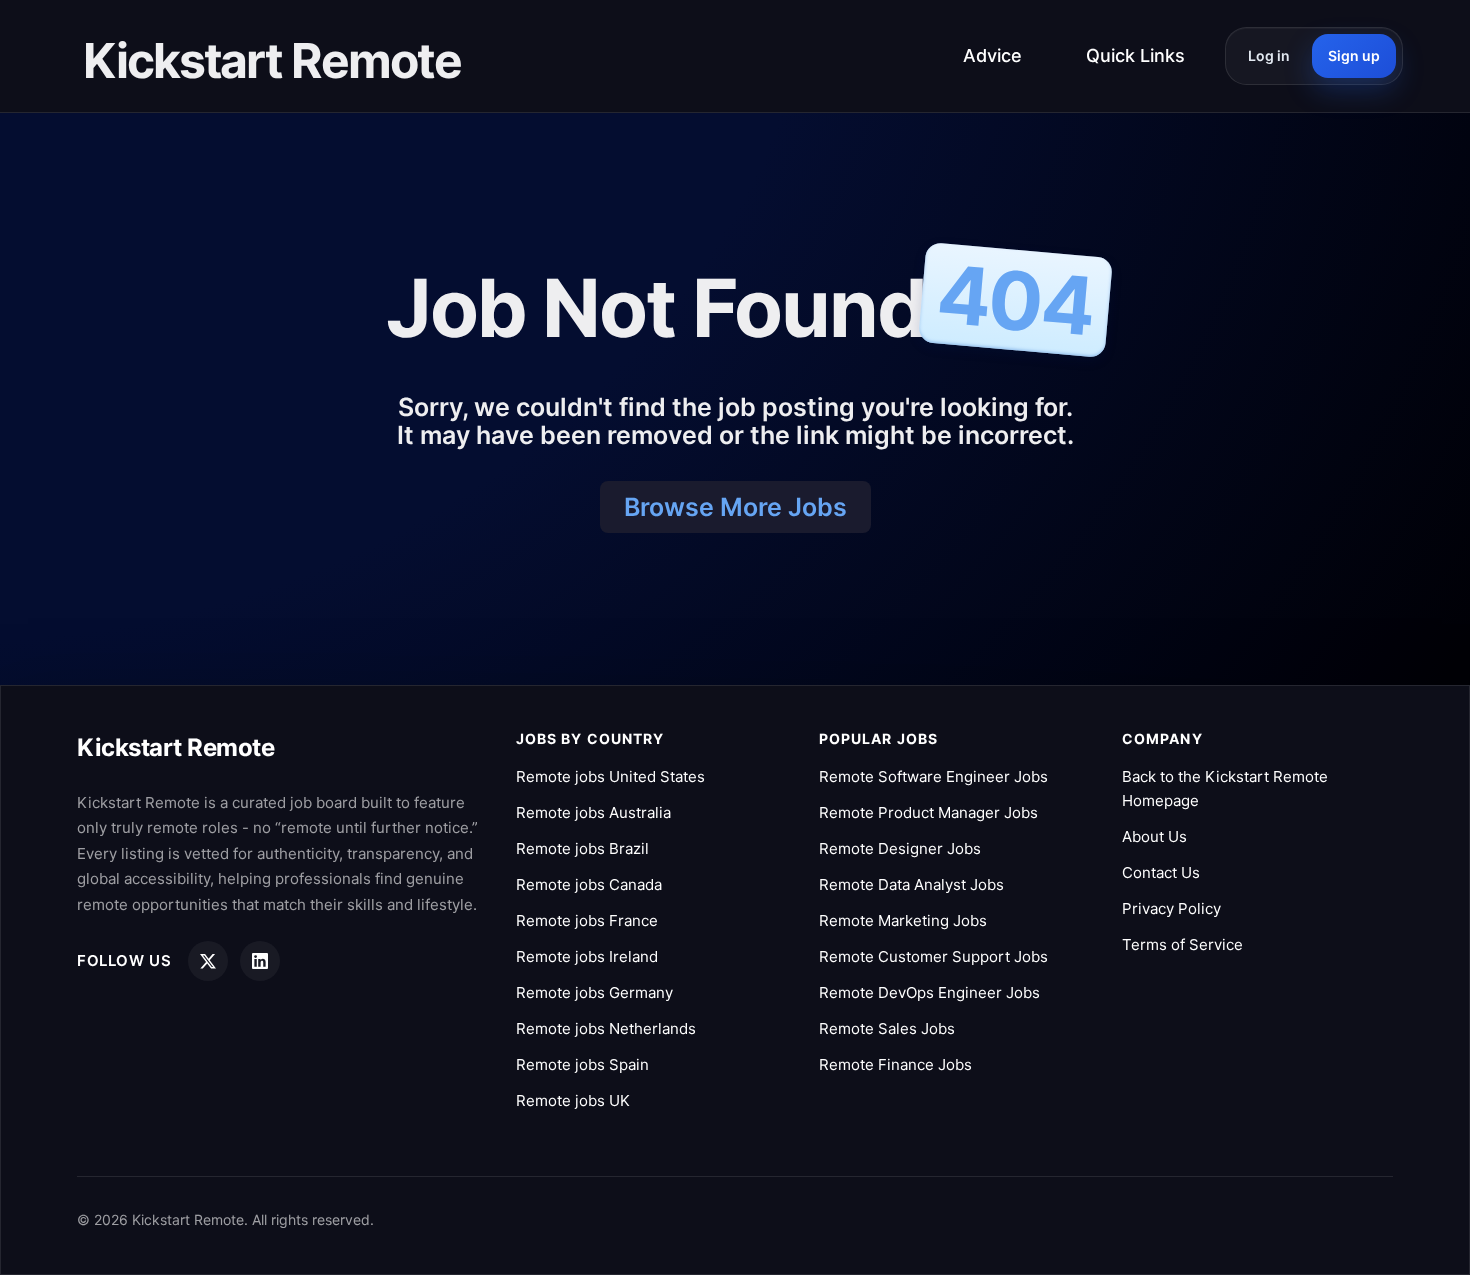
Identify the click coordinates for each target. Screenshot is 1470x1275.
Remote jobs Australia (593, 812)
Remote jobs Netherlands (606, 1028)
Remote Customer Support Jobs (933, 956)
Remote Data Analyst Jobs (911, 884)
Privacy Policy (1171, 908)
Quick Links (1135, 55)
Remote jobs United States (610, 776)
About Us (1154, 836)
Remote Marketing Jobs (903, 920)
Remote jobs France (587, 920)
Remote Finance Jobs (895, 1064)
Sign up (1354, 55)
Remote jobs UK (573, 1100)
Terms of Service (1182, 944)
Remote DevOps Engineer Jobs (929, 992)
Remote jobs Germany (594, 992)
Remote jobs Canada (589, 884)
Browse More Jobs (735, 507)
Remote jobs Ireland (587, 956)
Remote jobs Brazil (582, 848)
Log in (1269, 55)
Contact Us (1161, 872)
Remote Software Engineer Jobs (933, 776)
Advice (992, 55)
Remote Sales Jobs (887, 1028)
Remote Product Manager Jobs (928, 812)
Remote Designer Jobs (900, 848)
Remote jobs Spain (582, 1064)
